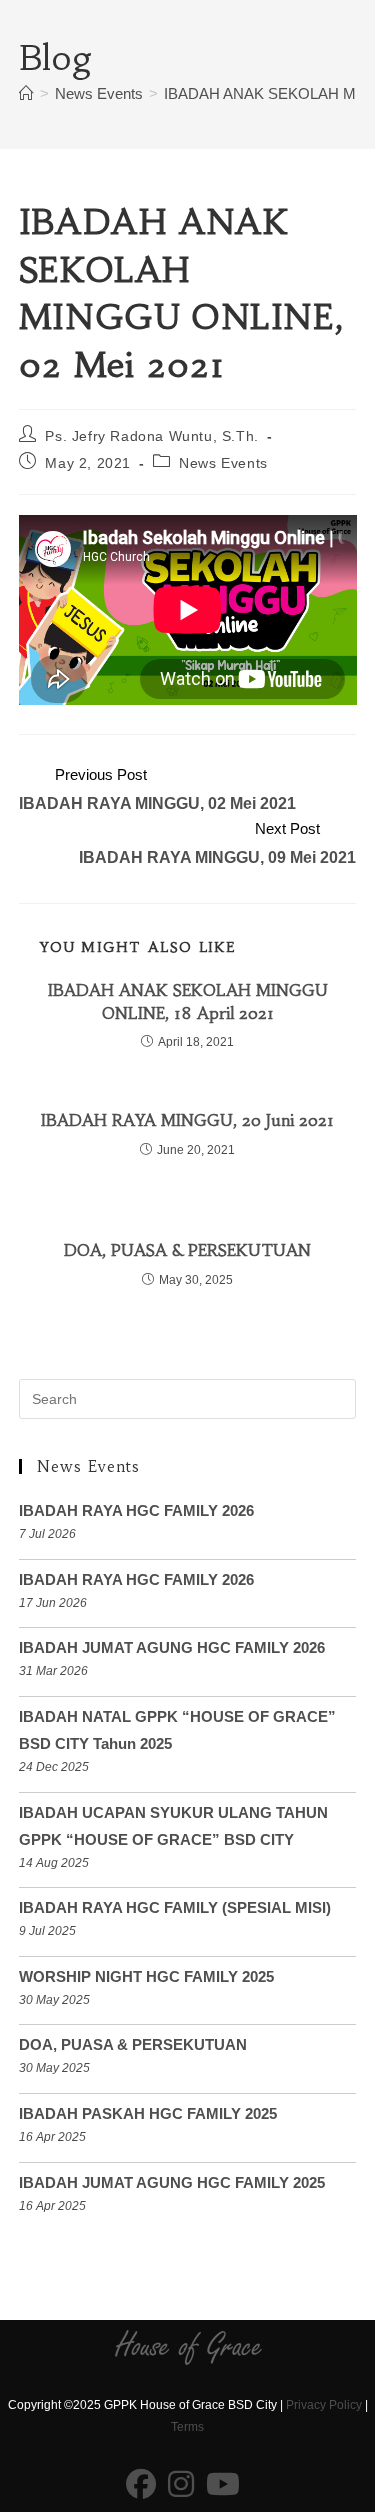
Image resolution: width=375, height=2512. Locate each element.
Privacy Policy (324, 2405)
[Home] (26, 93)
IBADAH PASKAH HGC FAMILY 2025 (148, 2113)
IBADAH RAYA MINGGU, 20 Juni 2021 (187, 1120)
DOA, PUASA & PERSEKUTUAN (187, 1250)
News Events (223, 463)
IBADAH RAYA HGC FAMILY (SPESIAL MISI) (175, 1907)
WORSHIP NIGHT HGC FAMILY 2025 (146, 1976)
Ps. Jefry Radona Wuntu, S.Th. (151, 436)
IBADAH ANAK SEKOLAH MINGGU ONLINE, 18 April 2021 (188, 1001)
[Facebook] (141, 2485)
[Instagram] (181, 2485)
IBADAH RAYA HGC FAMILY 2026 (136, 1510)
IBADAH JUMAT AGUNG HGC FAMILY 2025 (172, 2182)
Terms (187, 2427)
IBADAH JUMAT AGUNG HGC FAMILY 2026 (172, 1647)
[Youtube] (223, 2485)
